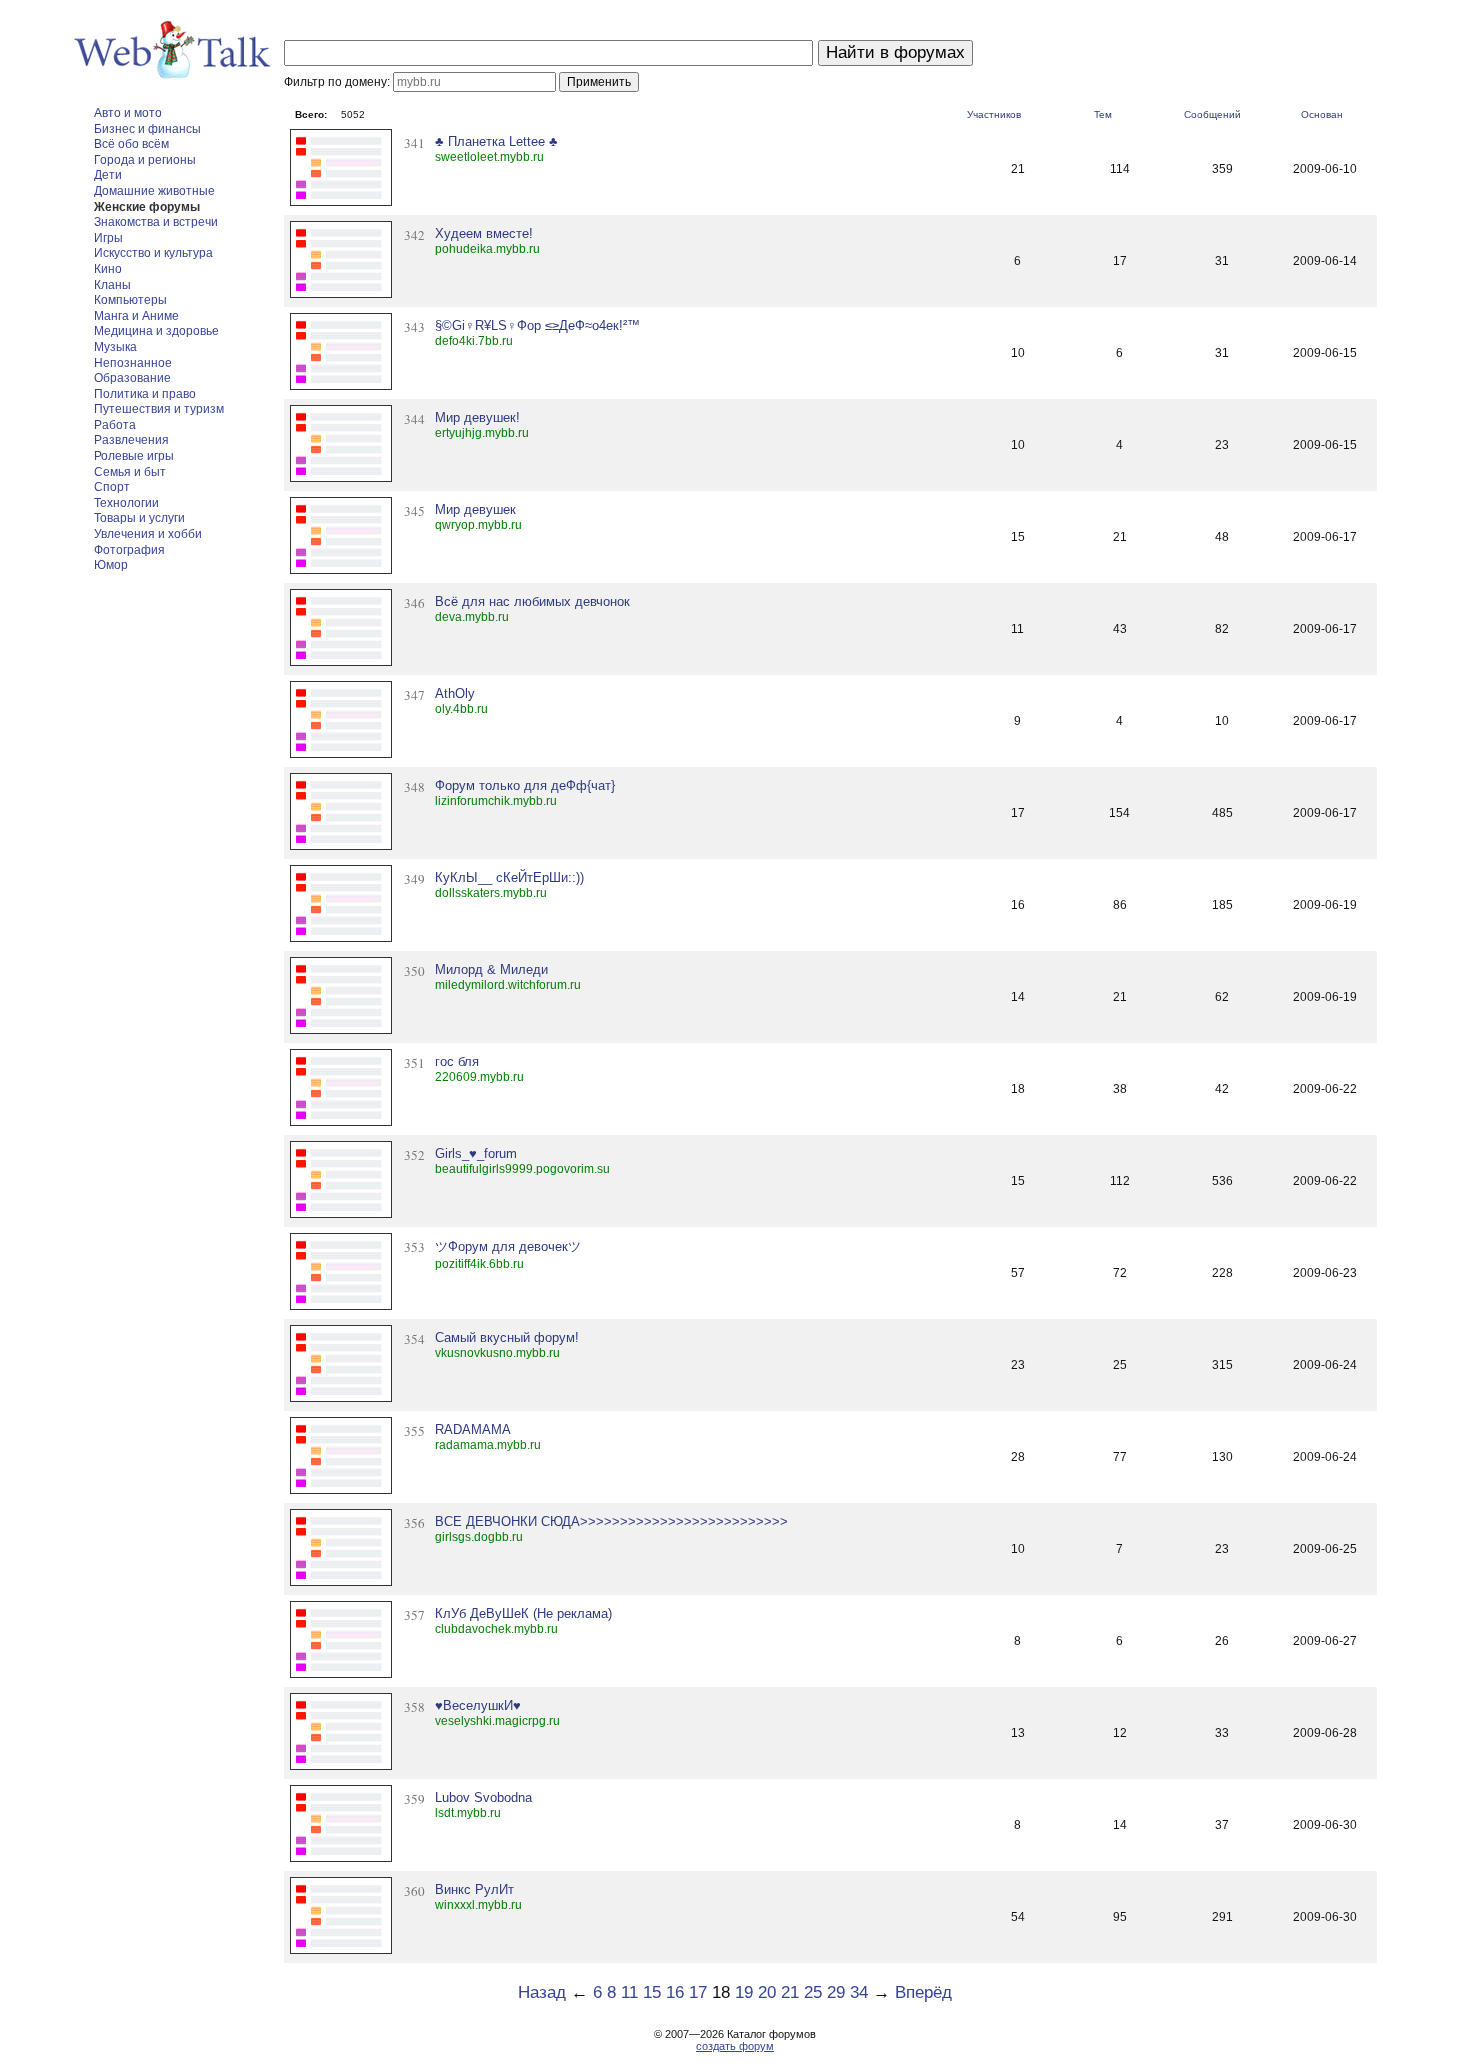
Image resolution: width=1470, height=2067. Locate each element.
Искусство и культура (153, 253)
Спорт (112, 487)
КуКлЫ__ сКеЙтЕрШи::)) (509, 877)
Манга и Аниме (136, 316)
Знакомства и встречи (156, 222)
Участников (994, 114)
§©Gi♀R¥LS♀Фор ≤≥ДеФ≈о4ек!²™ (537, 325)
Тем (1103, 114)
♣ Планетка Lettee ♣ (496, 141)
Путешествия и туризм (159, 409)
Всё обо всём (131, 144)
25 (813, 1992)
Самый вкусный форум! (507, 1337)
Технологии (126, 503)
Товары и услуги (139, 518)
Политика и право (145, 394)
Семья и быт (130, 472)
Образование (132, 378)
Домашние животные (154, 191)
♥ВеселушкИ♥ (478, 1705)
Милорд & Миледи (491, 969)
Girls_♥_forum (476, 1153)
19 (744, 1992)
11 (629, 1992)
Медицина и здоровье (156, 331)
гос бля (457, 1061)
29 (836, 1992)
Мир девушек (475, 509)
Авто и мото (128, 113)
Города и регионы (145, 160)
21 (790, 1992)
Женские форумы (147, 207)
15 (652, 1992)
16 (675, 1992)
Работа (115, 425)
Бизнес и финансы (147, 129)
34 (859, 1992)
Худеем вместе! (484, 233)
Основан (1322, 114)
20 (767, 1992)
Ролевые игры (134, 456)
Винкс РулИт (474, 1889)
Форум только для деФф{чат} (525, 785)
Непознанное (133, 363)
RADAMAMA (473, 1429)
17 (698, 1992)
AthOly (455, 693)
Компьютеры (130, 300)
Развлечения (131, 440)
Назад (542, 1992)
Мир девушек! (477, 417)
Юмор (111, 565)
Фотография (129, 550)
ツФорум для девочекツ (508, 1246)
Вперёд (923, 1992)
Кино (108, 269)
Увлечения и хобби (148, 534)
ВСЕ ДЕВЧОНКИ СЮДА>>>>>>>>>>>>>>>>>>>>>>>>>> (611, 1521)
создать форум (735, 2046)
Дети (108, 175)
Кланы (112, 285)
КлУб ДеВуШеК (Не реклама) (523, 1613)
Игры (108, 238)
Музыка (115, 347)
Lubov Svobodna (483, 1797)
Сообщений (1212, 114)
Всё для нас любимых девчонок (532, 601)
